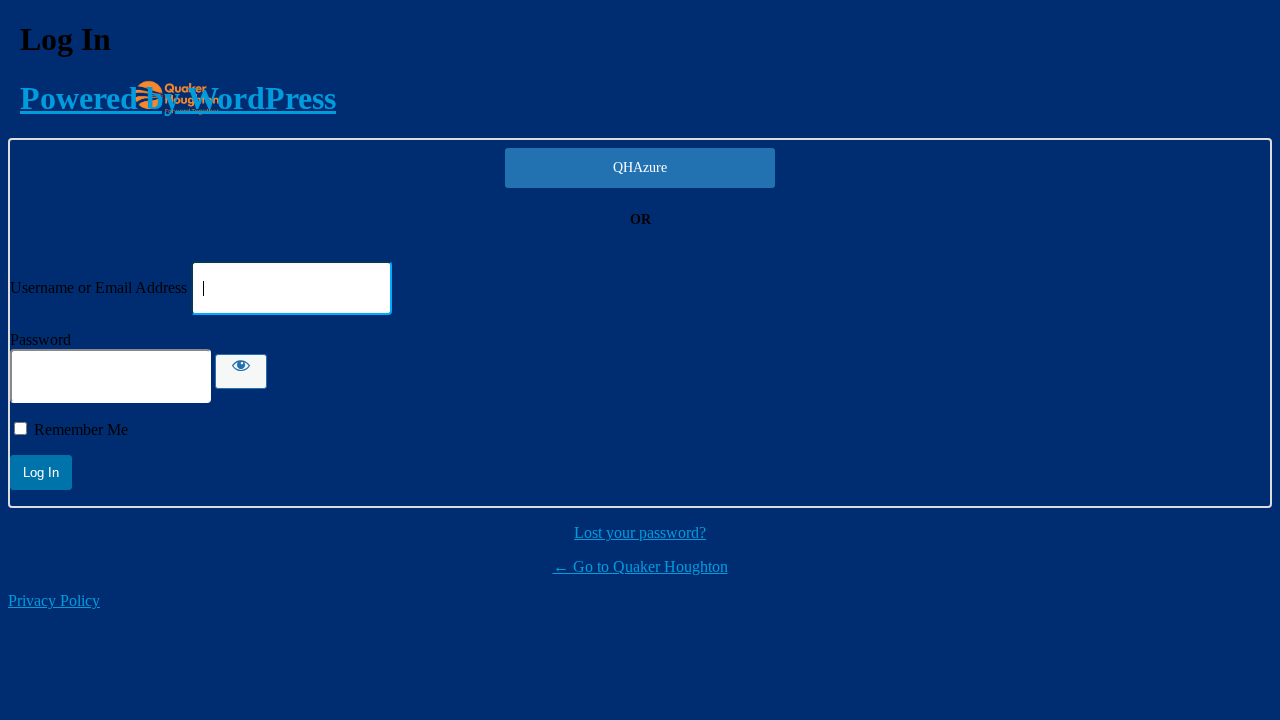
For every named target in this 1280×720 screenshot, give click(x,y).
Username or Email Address (98, 287)
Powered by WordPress (178, 98)
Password (40, 339)
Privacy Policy (54, 600)
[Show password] (241, 371)
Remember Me (81, 429)
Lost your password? (640, 532)
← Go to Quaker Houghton (640, 566)
